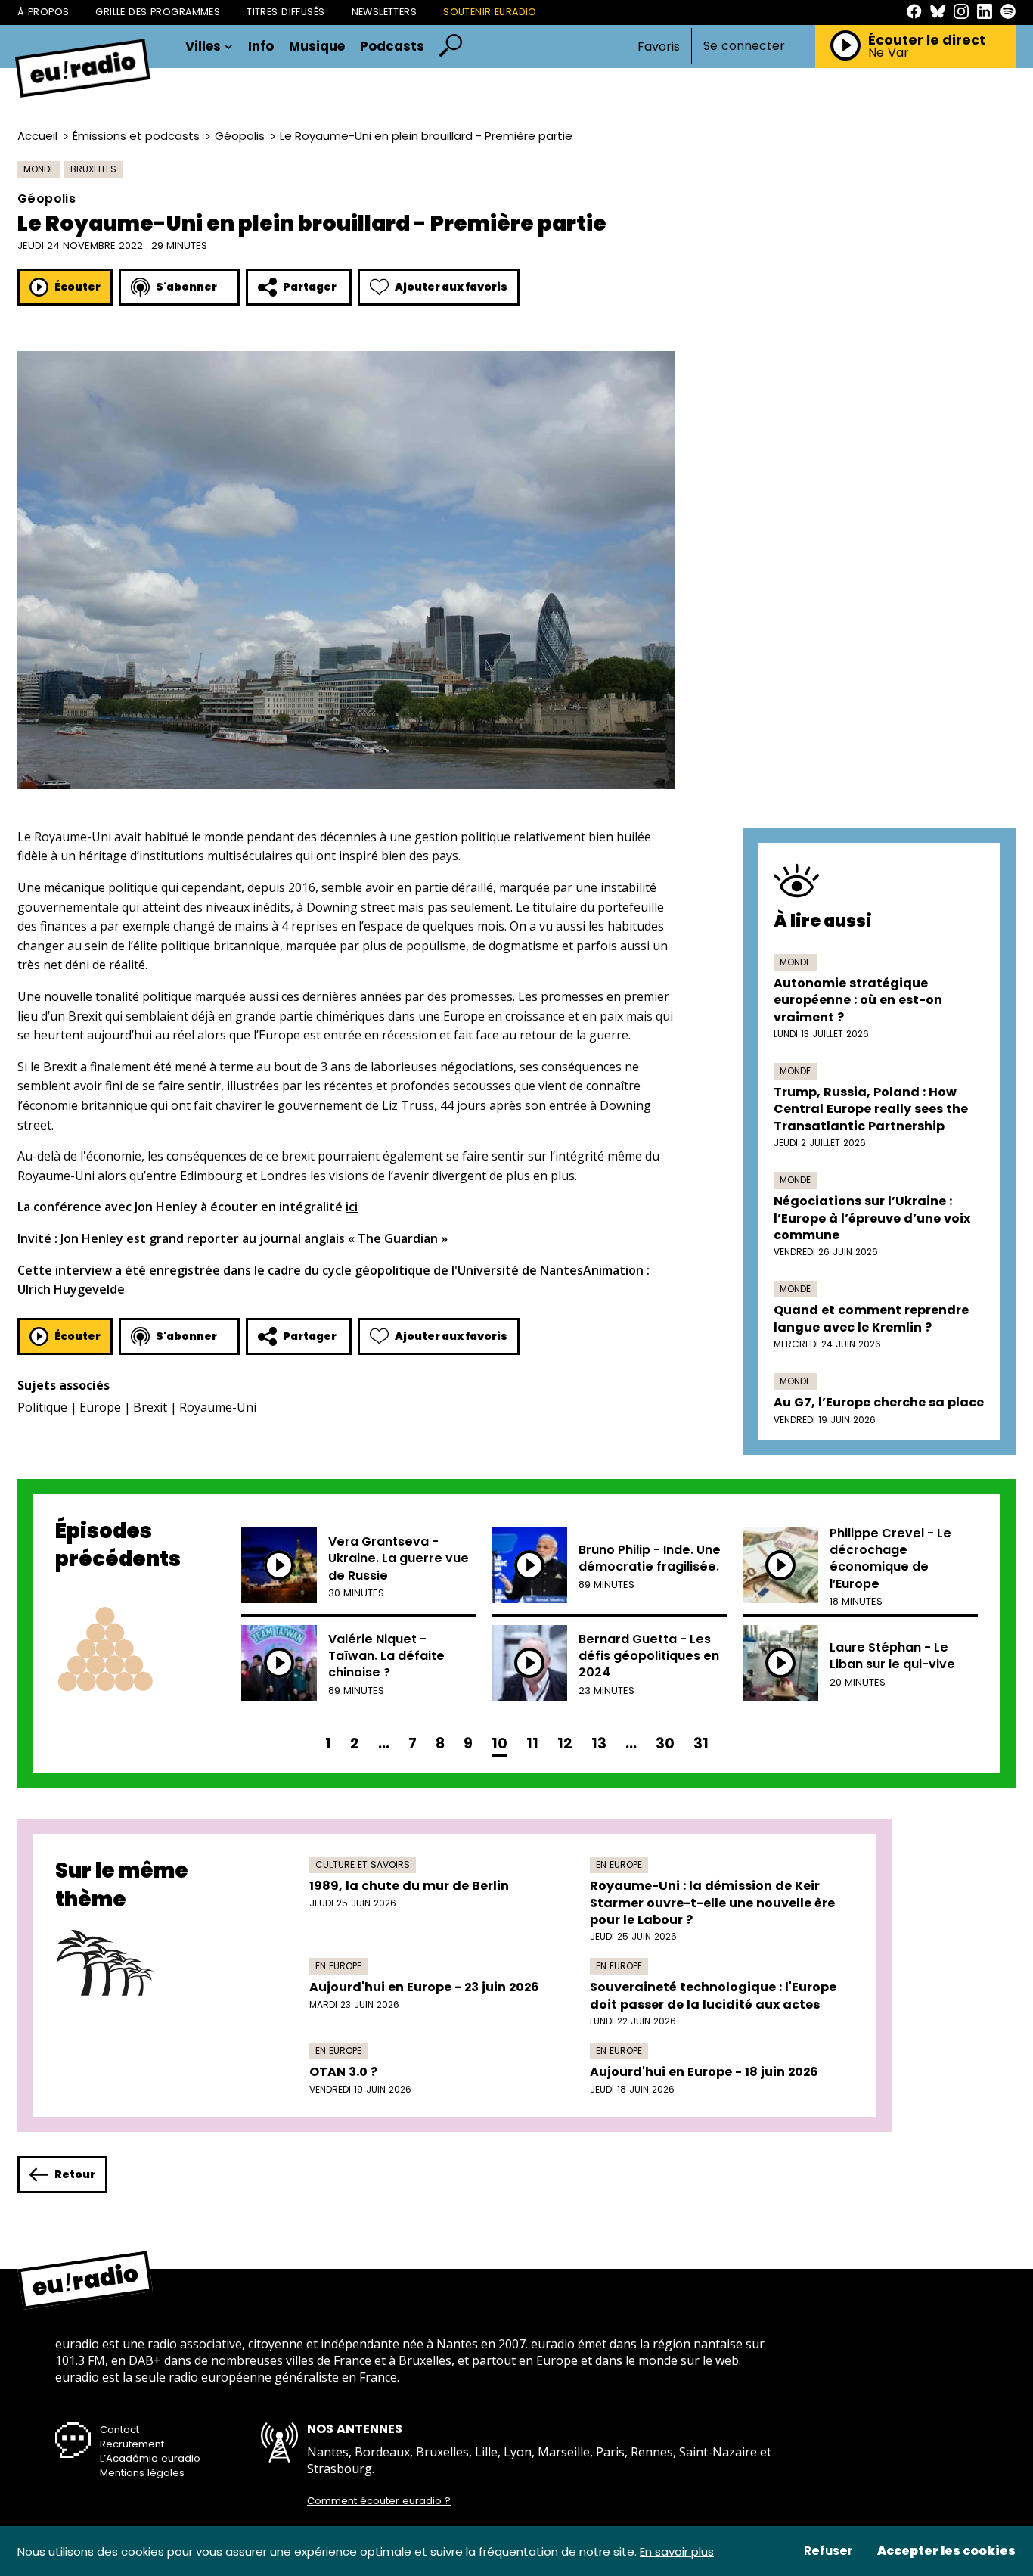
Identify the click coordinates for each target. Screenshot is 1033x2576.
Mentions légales (142, 2473)
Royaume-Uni (218, 1407)
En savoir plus (677, 2551)
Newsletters (385, 12)
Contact (119, 2430)
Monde (39, 169)
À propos (43, 12)
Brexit (150, 1407)
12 (565, 1743)
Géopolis (240, 136)
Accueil (37, 136)
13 (599, 1743)
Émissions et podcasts (136, 136)
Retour (75, 2174)
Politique (42, 1407)
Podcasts (392, 47)
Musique (317, 47)
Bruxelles (93, 169)
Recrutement (132, 2444)
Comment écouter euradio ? (379, 2501)
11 (532, 1743)
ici (352, 1207)
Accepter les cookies (946, 2551)
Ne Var (889, 53)
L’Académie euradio (150, 2458)
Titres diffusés (285, 12)
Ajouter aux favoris (451, 287)
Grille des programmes (158, 12)
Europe (100, 1407)
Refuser (828, 2551)
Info (261, 47)
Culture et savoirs (363, 1864)
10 (499, 1743)
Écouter (78, 287)
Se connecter (744, 46)
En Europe (619, 1864)
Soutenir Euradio (490, 12)
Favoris (659, 47)
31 (701, 1743)
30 (665, 1743)
